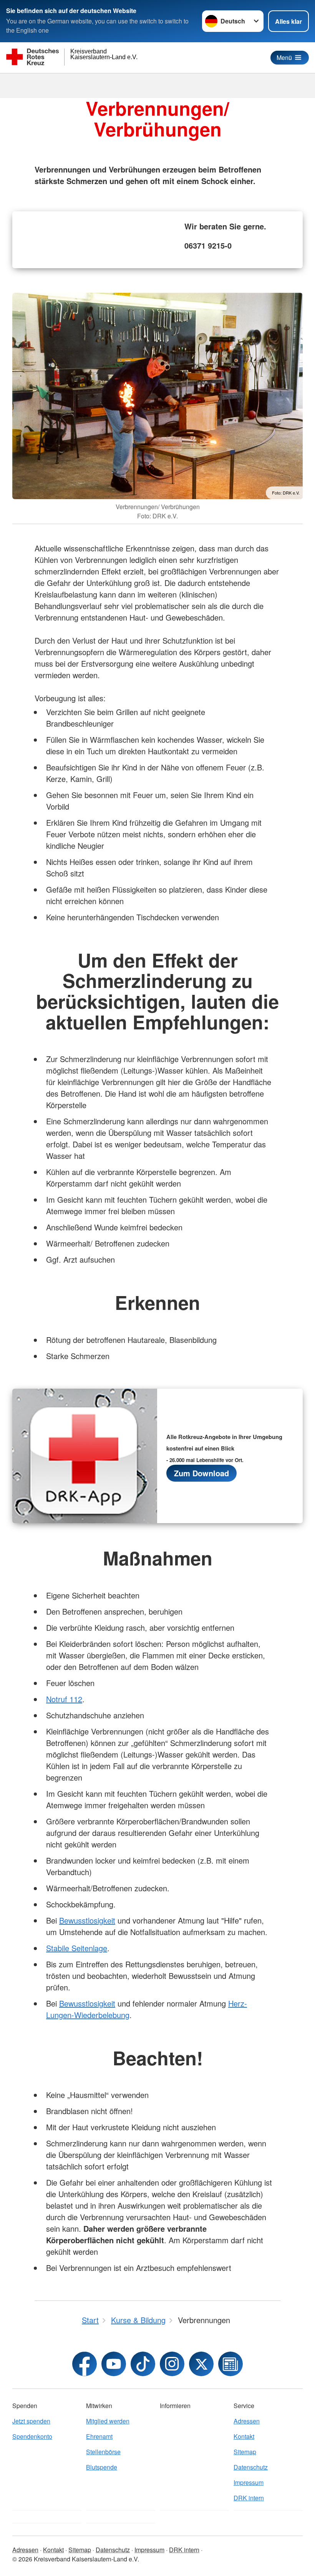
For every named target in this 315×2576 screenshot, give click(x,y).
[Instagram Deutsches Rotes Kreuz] (172, 2364)
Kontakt (244, 2436)
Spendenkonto (32, 2436)
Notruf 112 (64, 1699)
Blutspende (102, 2467)
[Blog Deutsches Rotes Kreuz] (230, 2364)
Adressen (247, 2421)
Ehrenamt (99, 2436)
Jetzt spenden (31, 2421)
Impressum (249, 2482)
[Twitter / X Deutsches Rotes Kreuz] (201, 2364)
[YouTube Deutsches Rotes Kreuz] (114, 2364)
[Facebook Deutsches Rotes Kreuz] (85, 2364)
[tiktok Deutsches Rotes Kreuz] (143, 2364)
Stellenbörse (103, 2452)
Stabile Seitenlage (77, 1948)
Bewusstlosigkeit (87, 1920)
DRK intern (249, 2498)
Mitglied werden (108, 2421)
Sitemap (245, 2452)
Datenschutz (251, 2467)
